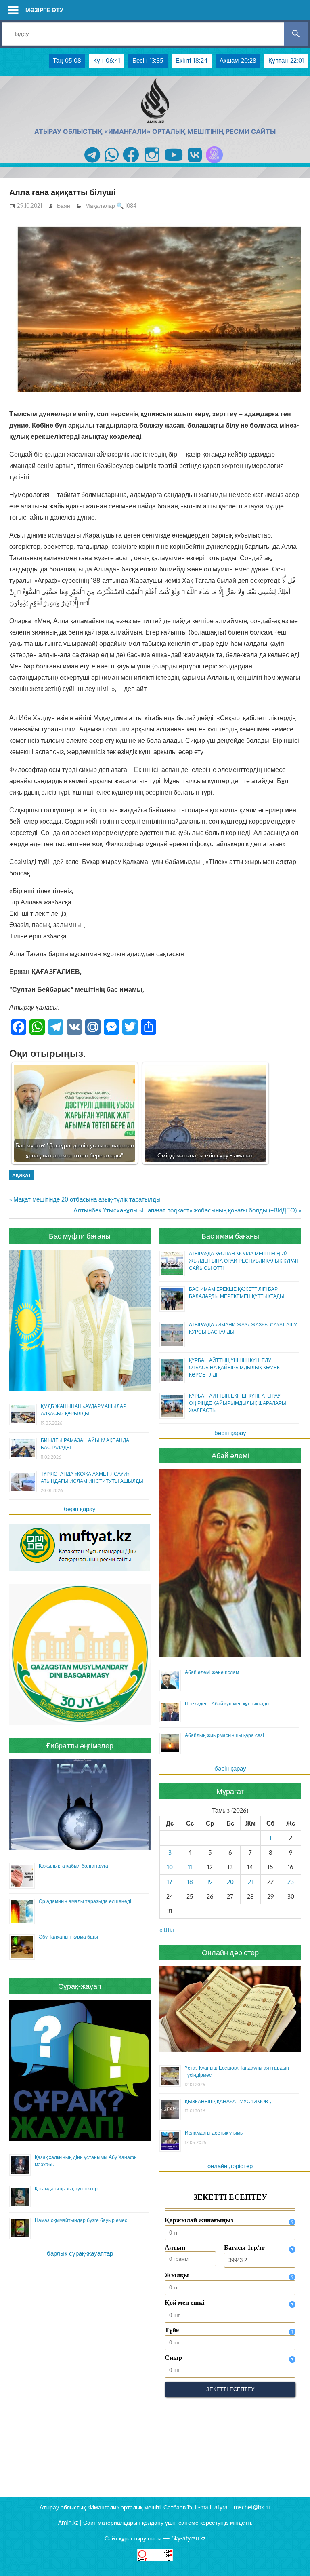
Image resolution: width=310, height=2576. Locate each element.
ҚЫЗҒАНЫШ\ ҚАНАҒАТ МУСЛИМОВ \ (228, 2101)
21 (250, 1882)
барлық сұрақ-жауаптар (80, 2253)
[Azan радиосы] (214, 163)
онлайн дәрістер (230, 2166)
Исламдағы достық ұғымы (214, 2133)
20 (230, 1882)
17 (170, 1882)
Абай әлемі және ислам (212, 1672)
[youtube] (174, 163)
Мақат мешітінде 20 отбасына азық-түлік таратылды (87, 1199)
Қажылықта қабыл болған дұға (73, 1866)
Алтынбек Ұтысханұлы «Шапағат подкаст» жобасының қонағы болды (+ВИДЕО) (185, 1210)
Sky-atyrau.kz (189, 2538)
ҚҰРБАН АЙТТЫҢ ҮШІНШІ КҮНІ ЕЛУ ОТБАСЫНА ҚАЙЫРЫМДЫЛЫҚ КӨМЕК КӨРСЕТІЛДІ (234, 1367)
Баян (64, 206)
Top (291, 2557)
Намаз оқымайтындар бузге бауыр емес (81, 2220)
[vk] (195, 163)
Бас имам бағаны (230, 1236)
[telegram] (92, 163)
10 (170, 1867)
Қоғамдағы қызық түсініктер (66, 2189)
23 (291, 1882)
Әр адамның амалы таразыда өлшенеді (85, 1901)
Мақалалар (100, 206)
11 (190, 1867)
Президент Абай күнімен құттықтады (227, 1704)
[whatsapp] (112, 163)
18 (190, 1882)
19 (210, 1882)
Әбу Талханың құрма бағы (68, 1937)
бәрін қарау (80, 1509)
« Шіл (167, 1930)
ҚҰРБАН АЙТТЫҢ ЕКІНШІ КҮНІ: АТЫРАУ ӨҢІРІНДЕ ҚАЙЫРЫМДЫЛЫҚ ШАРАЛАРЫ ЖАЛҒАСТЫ (238, 1403)
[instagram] (152, 163)
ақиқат (22, 1175)
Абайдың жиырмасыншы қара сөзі (224, 1735)
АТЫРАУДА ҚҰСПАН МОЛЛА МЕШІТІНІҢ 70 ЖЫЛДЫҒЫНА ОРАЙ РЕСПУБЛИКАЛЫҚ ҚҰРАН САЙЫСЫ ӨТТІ (244, 1261)
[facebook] (131, 163)
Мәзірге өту (44, 10)
